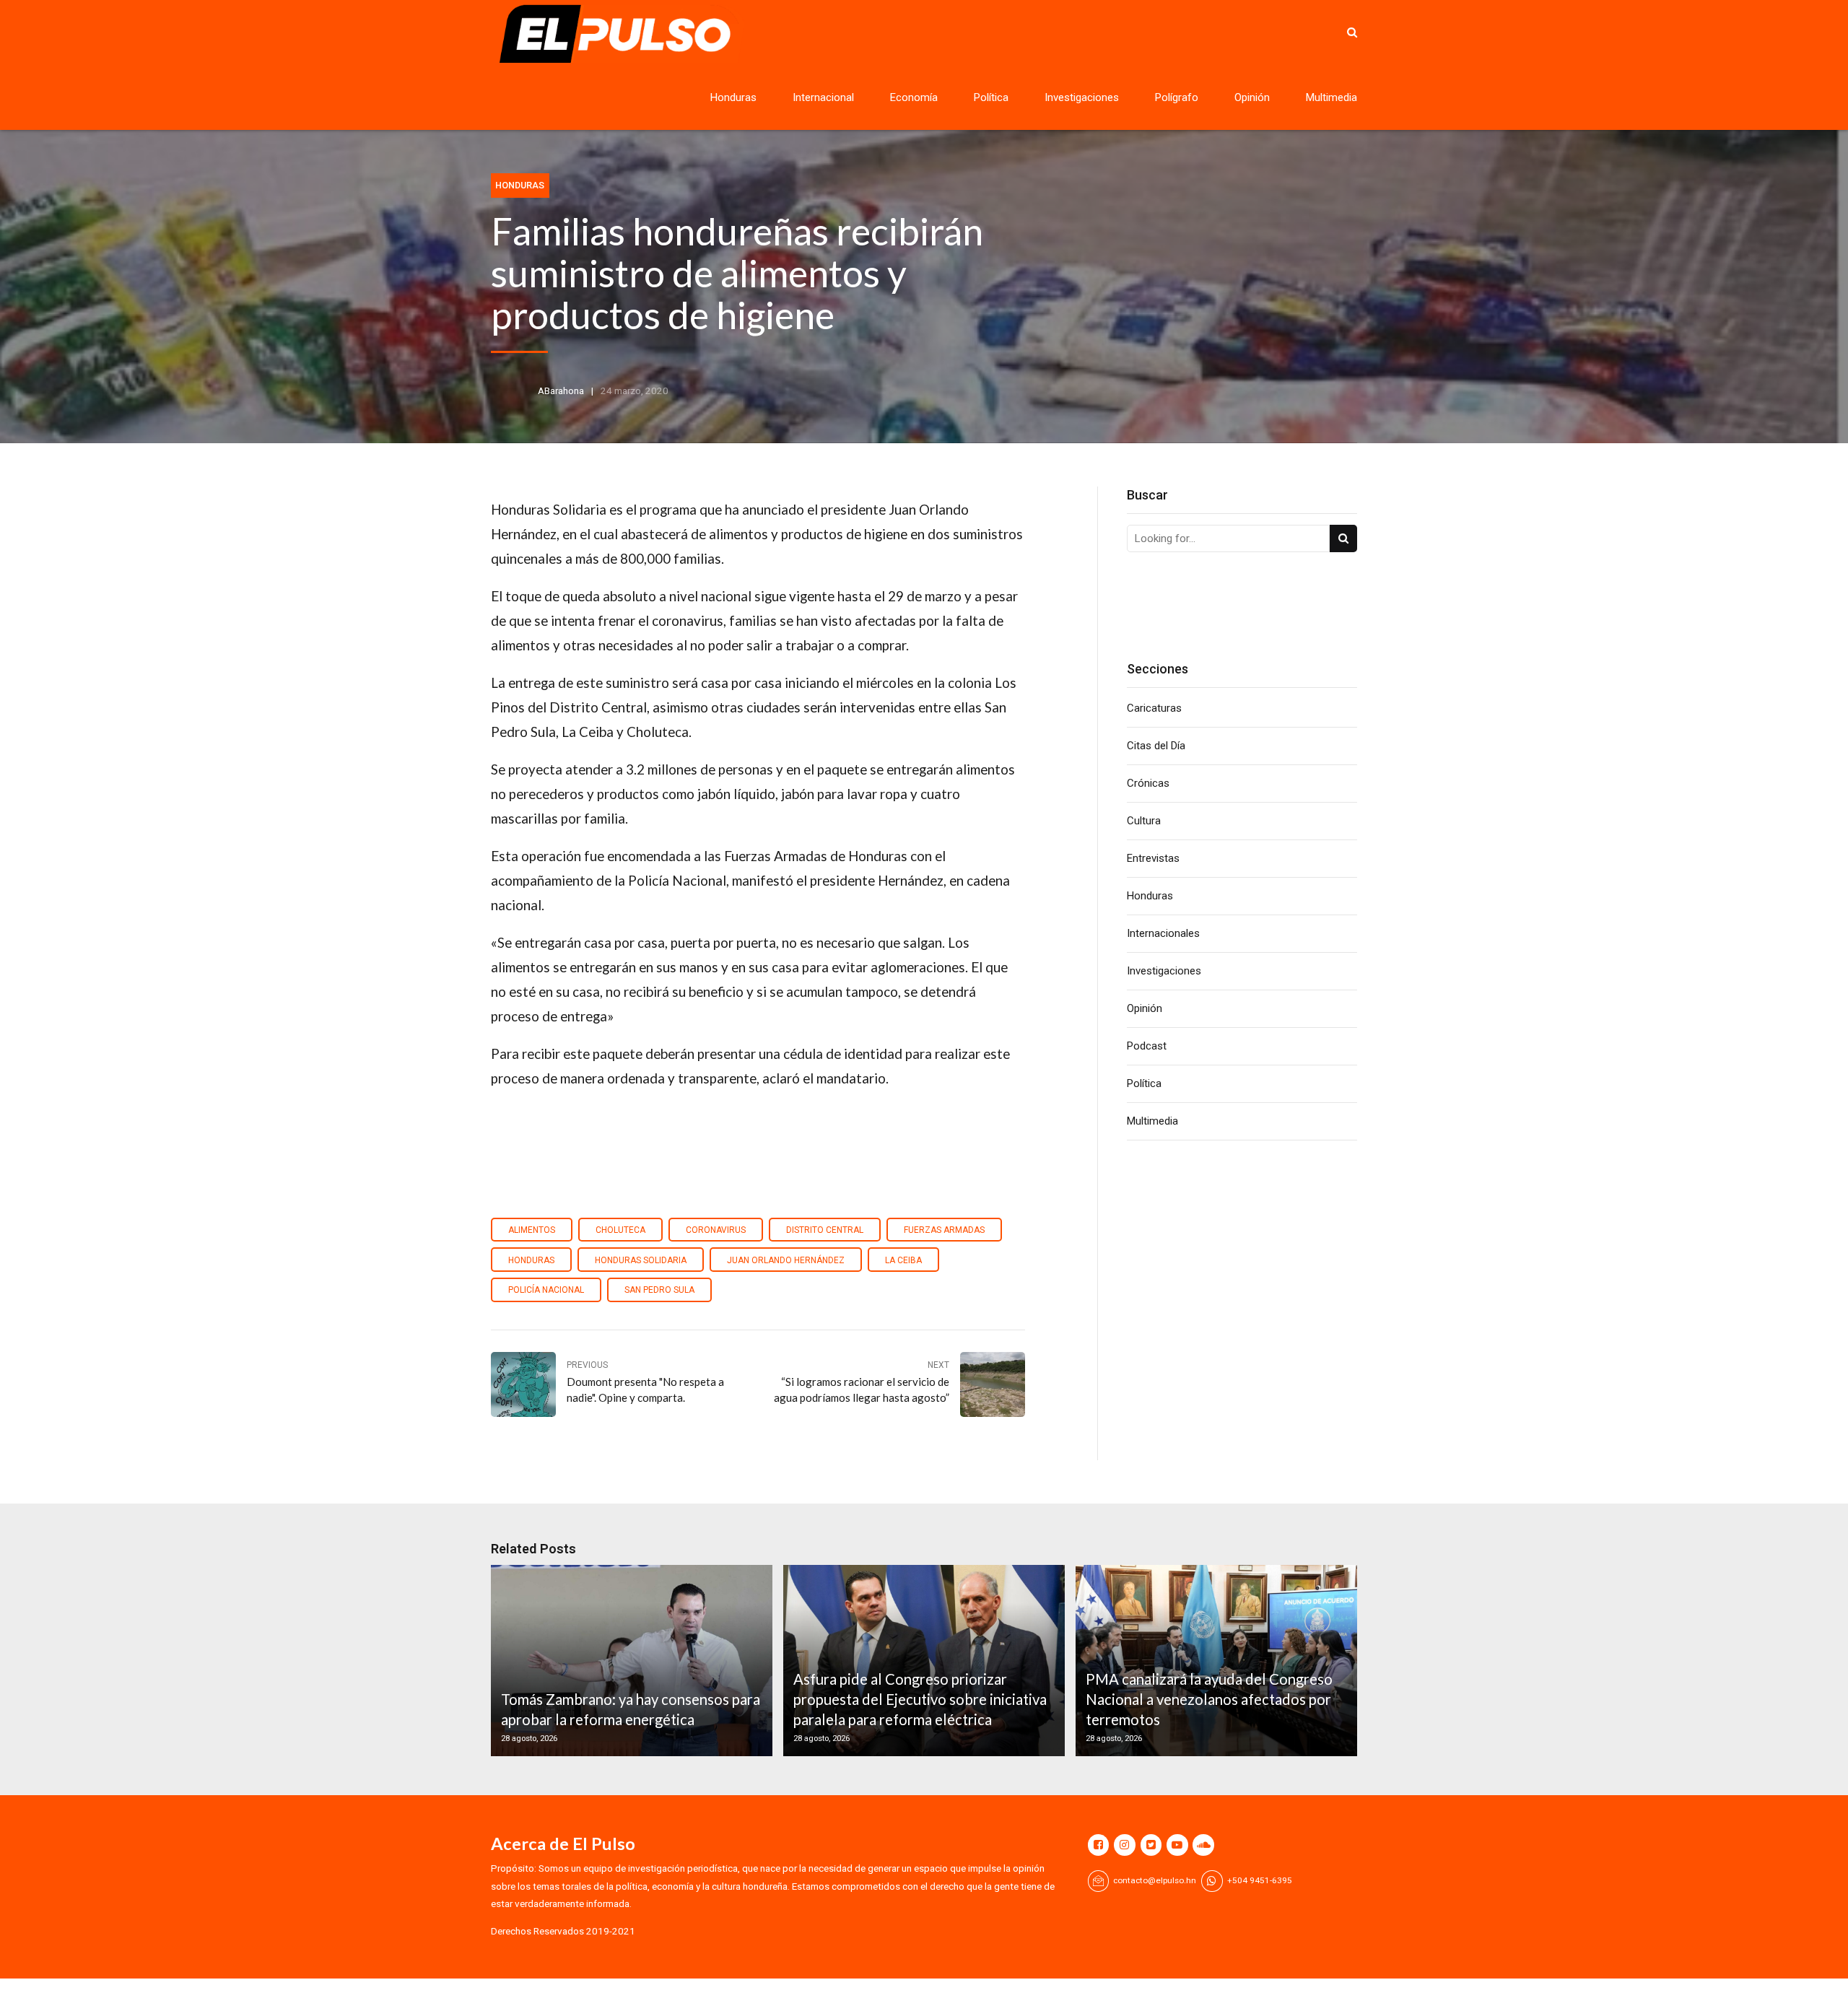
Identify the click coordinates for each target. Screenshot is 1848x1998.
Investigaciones (1082, 97)
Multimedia (1331, 97)
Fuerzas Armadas (944, 1230)
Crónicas (1148, 783)
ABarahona (561, 391)
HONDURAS (531, 1260)
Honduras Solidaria (641, 1260)
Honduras (733, 97)
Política (991, 97)
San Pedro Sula (659, 1290)
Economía (914, 97)
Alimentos (532, 1230)
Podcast (1147, 1046)
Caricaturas (1154, 708)
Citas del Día (1156, 746)
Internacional (823, 97)
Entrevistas (1153, 858)
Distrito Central (825, 1230)
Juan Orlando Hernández (786, 1260)
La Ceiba (903, 1260)
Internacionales (1163, 933)
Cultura (1144, 821)
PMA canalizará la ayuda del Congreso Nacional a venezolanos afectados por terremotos (1209, 1700)
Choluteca (620, 1230)
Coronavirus (716, 1230)
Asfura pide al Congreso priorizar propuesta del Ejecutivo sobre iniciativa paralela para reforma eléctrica (920, 1700)
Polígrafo (1177, 97)
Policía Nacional (546, 1290)
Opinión (1252, 97)
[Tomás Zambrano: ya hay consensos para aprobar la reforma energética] (629, 1661)
